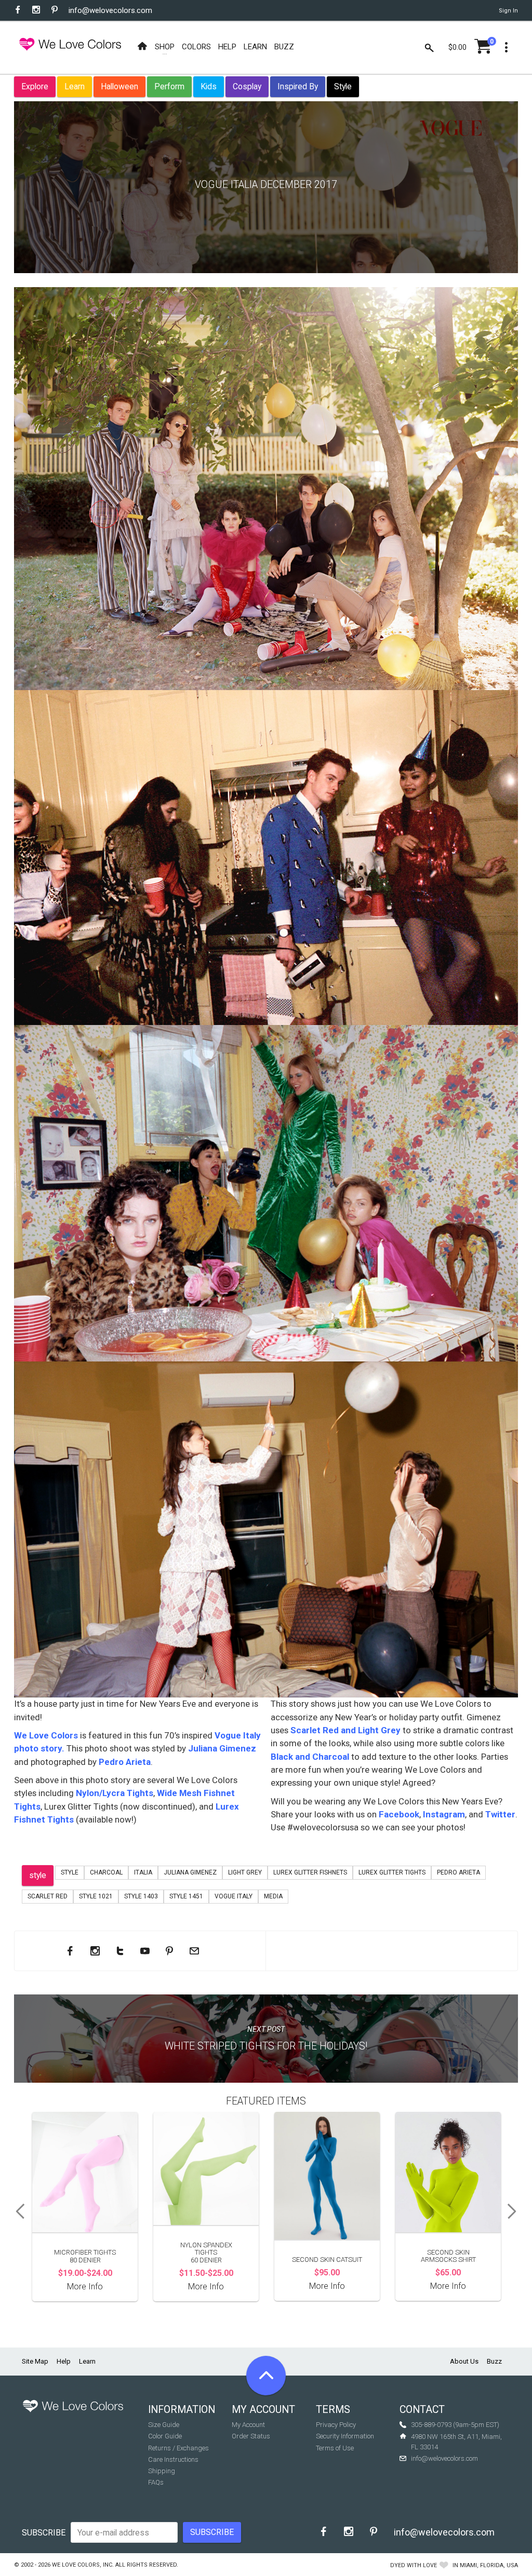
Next (515, 2211)
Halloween (119, 86)
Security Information (345, 2436)
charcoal (106, 1872)
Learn (75, 86)
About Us (464, 2361)
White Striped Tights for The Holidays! (266, 2046)
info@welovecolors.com (110, 10)
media (273, 1896)
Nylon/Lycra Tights (115, 1793)
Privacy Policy (336, 2425)
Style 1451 (186, 1896)
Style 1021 (96, 1896)
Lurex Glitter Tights (392, 1872)
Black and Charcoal (310, 1757)
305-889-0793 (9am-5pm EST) (455, 2425)
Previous (17, 2211)
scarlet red (48, 1896)
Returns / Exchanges (178, 2448)
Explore (35, 86)
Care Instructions (173, 2459)
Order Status (251, 2436)
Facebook (399, 1814)
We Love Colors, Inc (82, 2565)
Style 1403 (141, 1896)
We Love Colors (46, 1735)
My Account (248, 2425)
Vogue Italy (234, 1896)
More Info (85, 2287)
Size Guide (164, 2425)
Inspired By (298, 86)
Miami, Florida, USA (489, 2565)
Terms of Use (335, 2448)
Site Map (35, 2361)
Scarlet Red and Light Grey (345, 1730)
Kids (209, 86)
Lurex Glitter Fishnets (310, 1872)
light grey (245, 1872)
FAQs (156, 2482)
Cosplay (247, 86)
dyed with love (414, 2565)
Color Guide (165, 2436)
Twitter (499, 1814)
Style (343, 86)
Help (64, 2361)
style (38, 1875)
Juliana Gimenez (222, 1748)
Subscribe (44, 2533)
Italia (143, 1872)
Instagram (444, 1814)
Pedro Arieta (125, 1762)
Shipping (162, 2471)
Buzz (494, 2361)
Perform (169, 86)
